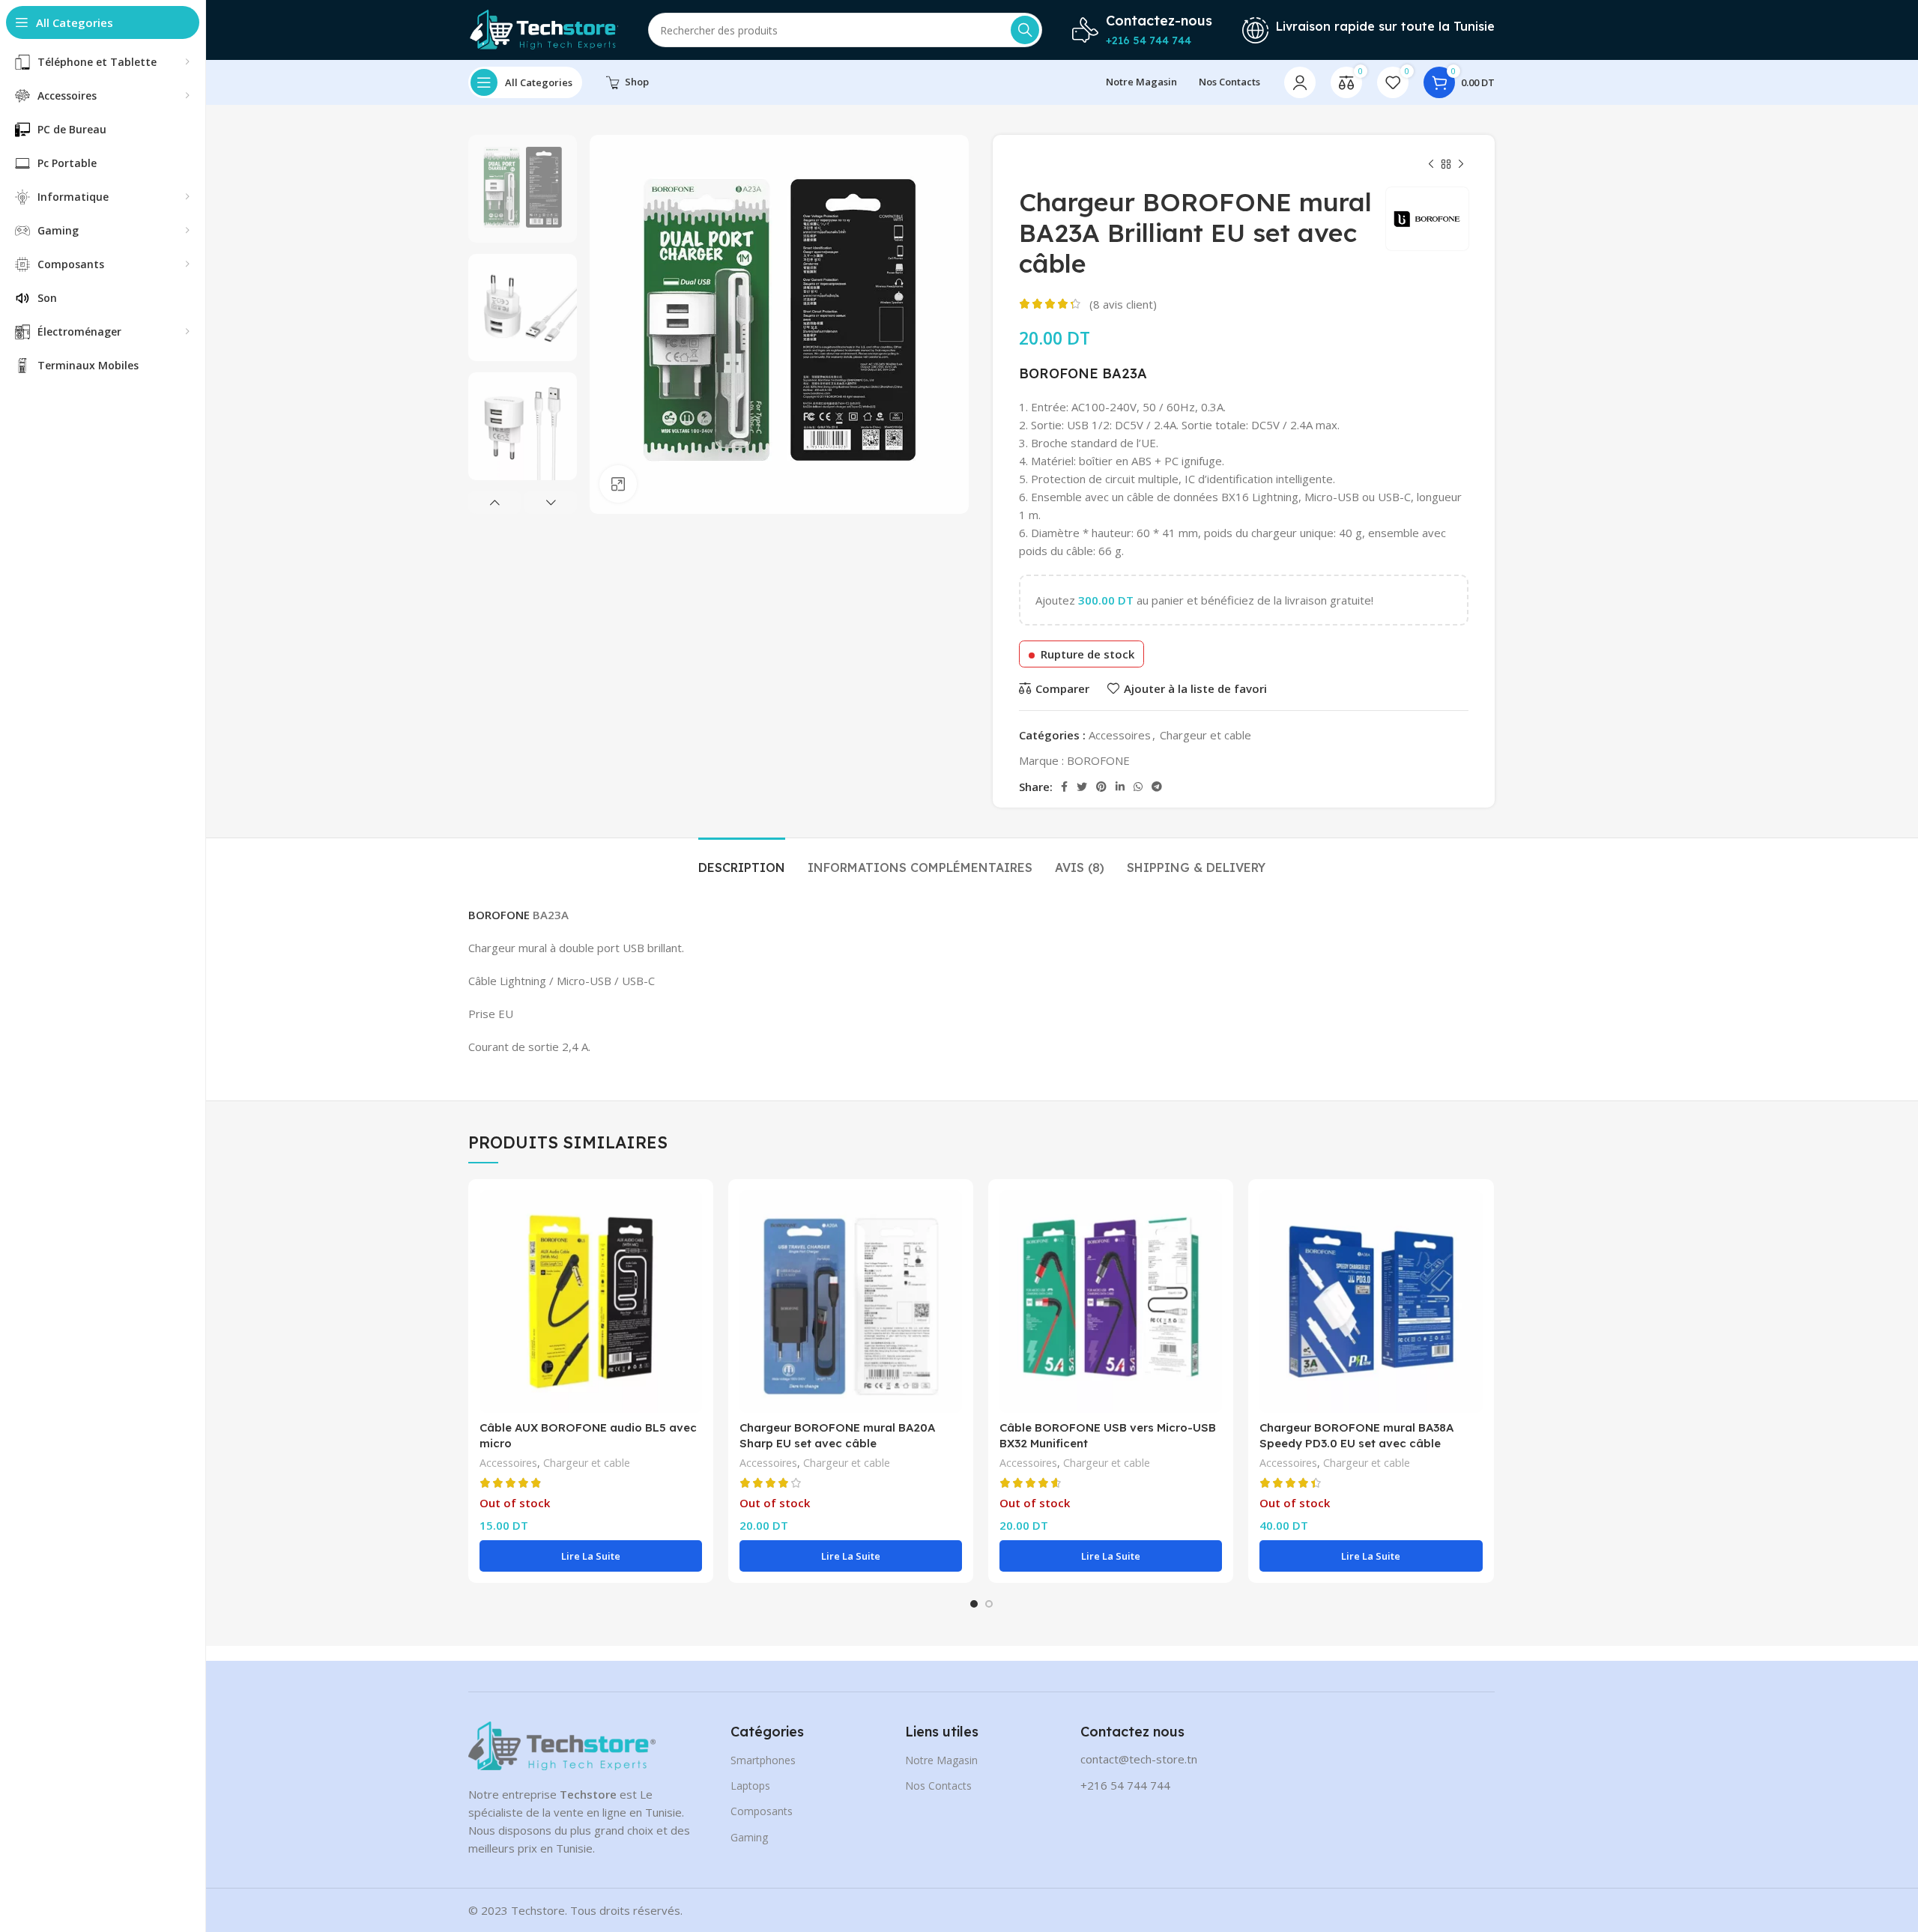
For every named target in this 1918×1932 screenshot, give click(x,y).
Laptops (750, 1786)
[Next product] (1461, 165)
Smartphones (763, 1760)
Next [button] (551, 503)
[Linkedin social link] (1120, 787)
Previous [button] (494, 503)
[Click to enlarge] (618, 484)
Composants (762, 1811)
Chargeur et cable (1205, 735)
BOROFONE (1059, 373)
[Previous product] (1431, 165)
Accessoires (1120, 735)
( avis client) (1123, 304)
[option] (523, 189)
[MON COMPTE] (1300, 82)
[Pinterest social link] (1101, 787)
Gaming (749, 1837)
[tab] (742, 860)
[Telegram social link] (1157, 787)
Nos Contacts (938, 1786)
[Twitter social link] (1082, 787)
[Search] (1025, 30)
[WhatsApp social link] (1138, 787)
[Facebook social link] (1064, 787)
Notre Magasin (941, 1760)
